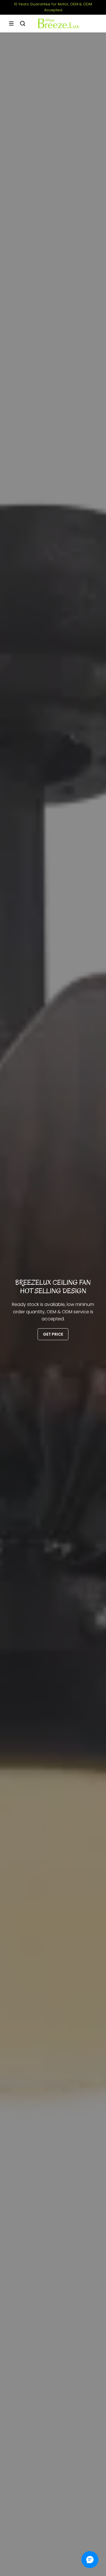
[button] (11, 23)
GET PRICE (53, 1334)
